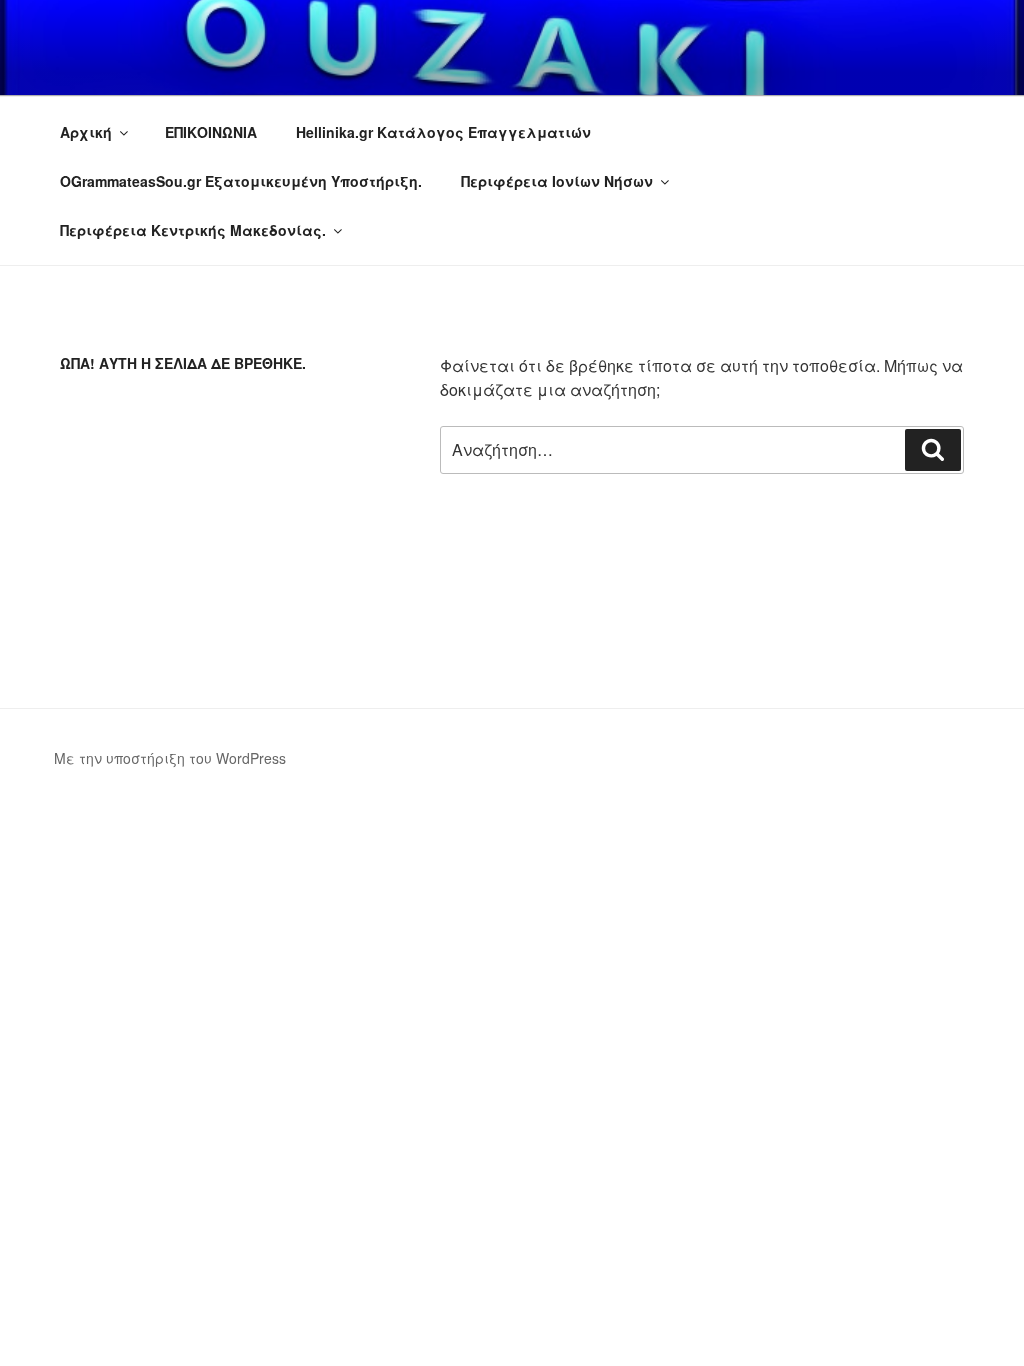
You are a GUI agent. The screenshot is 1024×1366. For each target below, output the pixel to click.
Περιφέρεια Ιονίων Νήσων (557, 181)
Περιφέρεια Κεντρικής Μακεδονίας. (193, 230)
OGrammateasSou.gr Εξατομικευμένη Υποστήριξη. (241, 181)
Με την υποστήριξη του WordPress (170, 758)
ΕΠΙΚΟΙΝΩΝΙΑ (211, 132)
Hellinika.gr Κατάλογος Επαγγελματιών (443, 132)
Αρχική (86, 132)
